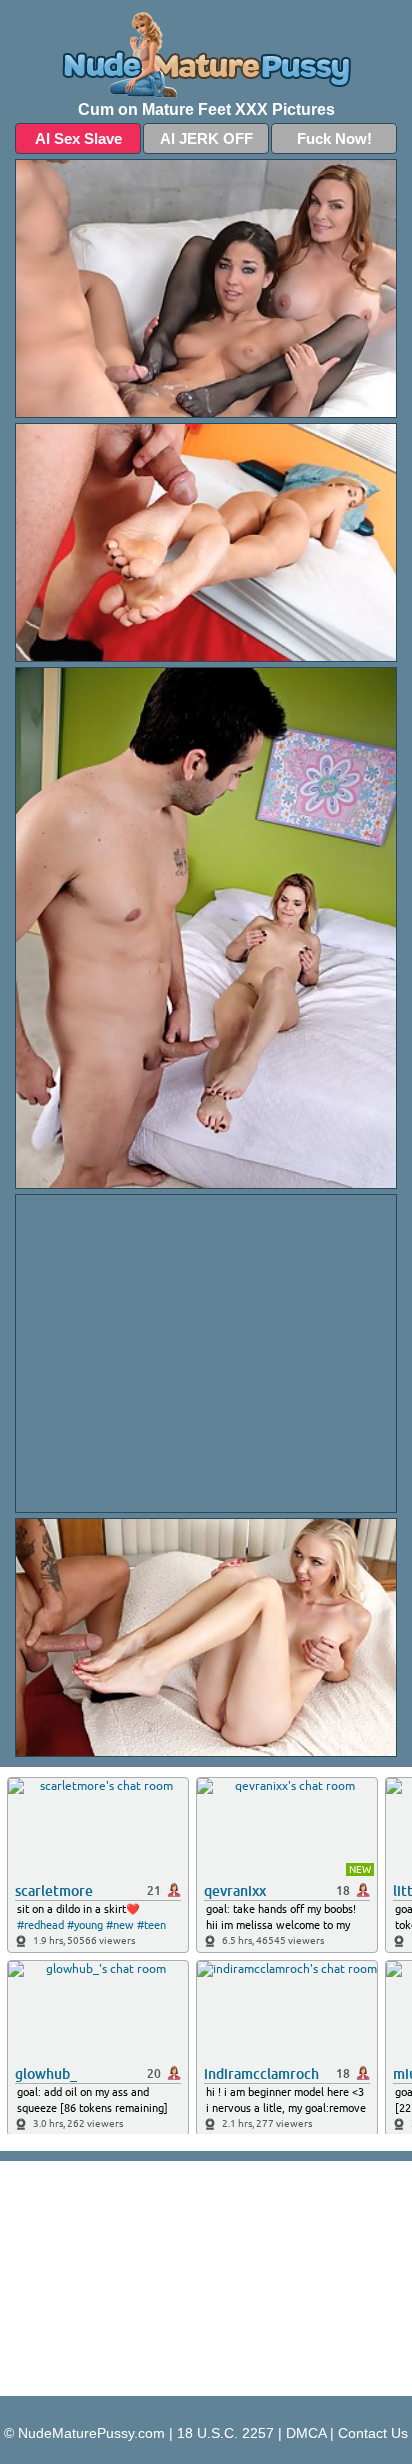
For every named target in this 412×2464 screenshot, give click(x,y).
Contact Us (373, 2433)
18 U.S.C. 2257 (225, 2433)
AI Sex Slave (78, 138)
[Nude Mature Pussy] (206, 55)
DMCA (306, 2433)
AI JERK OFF (206, 138)
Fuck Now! (334, 138)
